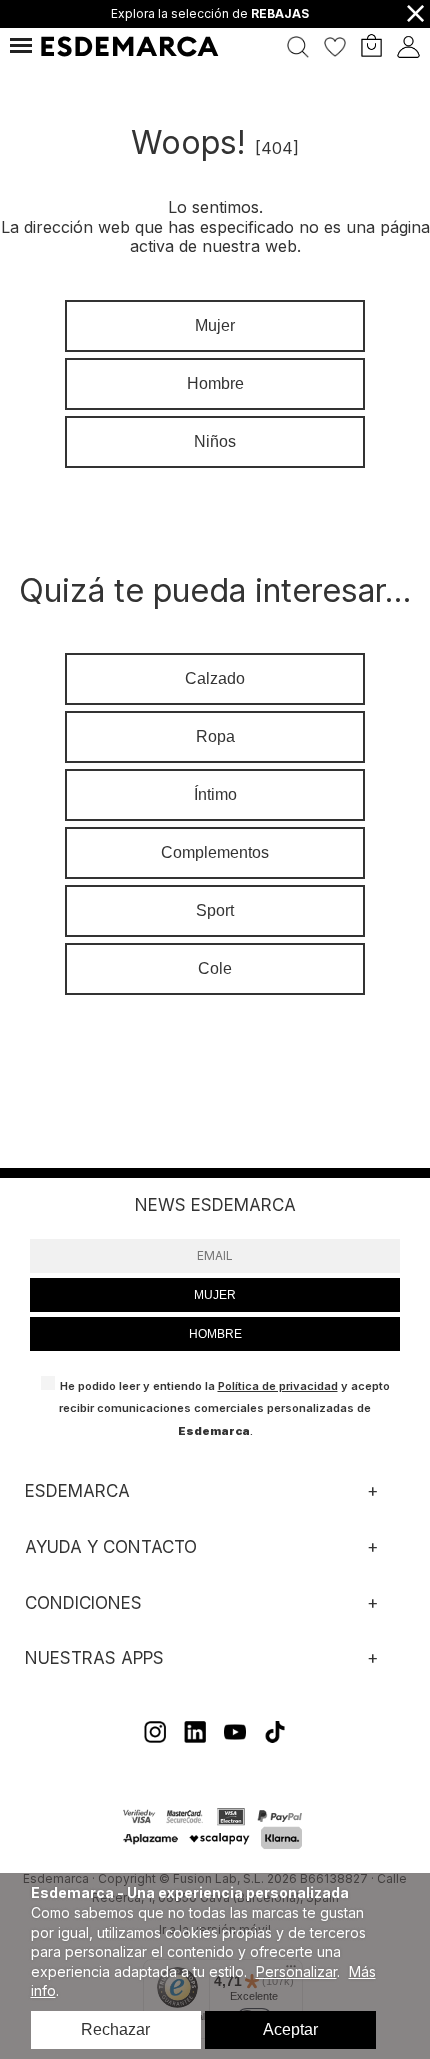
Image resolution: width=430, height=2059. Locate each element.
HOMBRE (215, 1334)
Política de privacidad (278, 1386)
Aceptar (290, 2029)
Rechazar (115, 2029)
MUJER (215, 1295)
